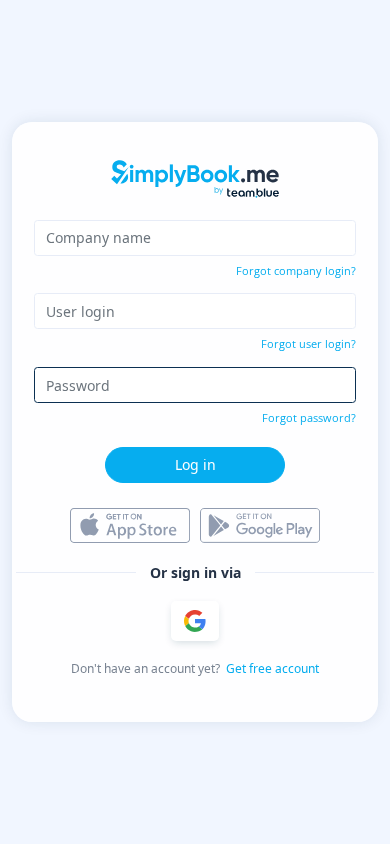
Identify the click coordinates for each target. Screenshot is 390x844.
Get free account (272, 668)
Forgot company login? (296, 270)
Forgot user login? (308, 343)
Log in (195, 464)
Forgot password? (309, 417)
